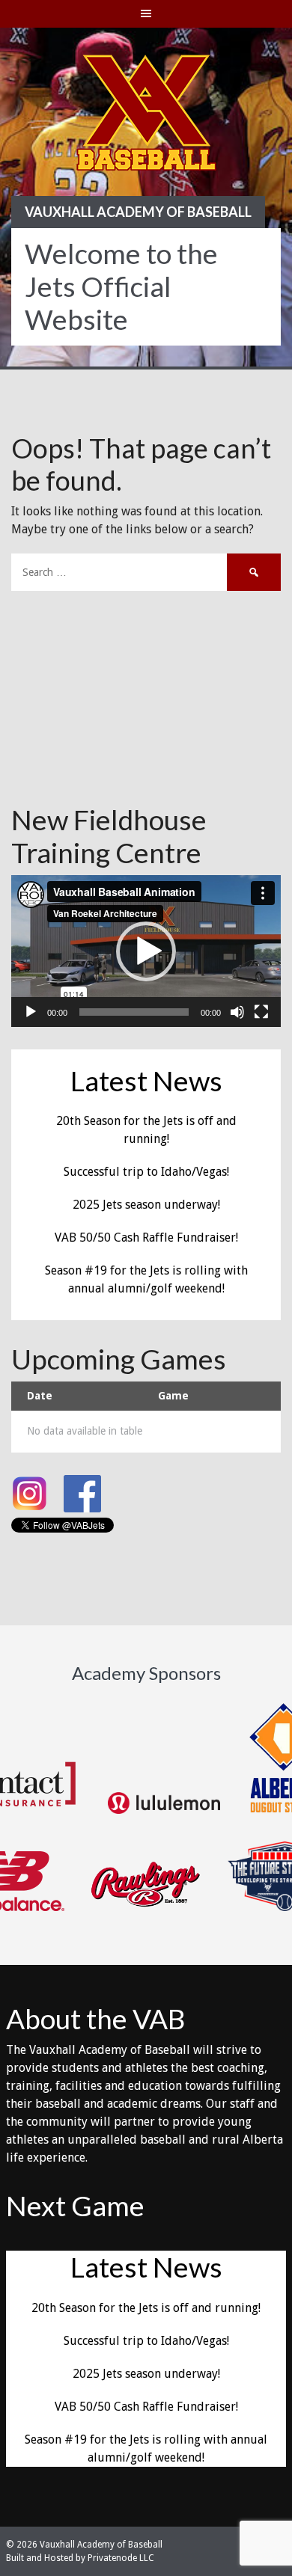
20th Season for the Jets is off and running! (146, 2308)
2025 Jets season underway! (146, 1205)
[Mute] (237, 1012)
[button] (146, 951)
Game (173, 1396)
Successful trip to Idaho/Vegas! (146, 1172)
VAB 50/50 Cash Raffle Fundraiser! (146, 1238)
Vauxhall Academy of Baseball (138, 212)
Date (40, 1396)
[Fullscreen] (261, 1012)
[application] (146, 951)
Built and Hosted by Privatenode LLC (80, 2558)
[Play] (31, 1012)
